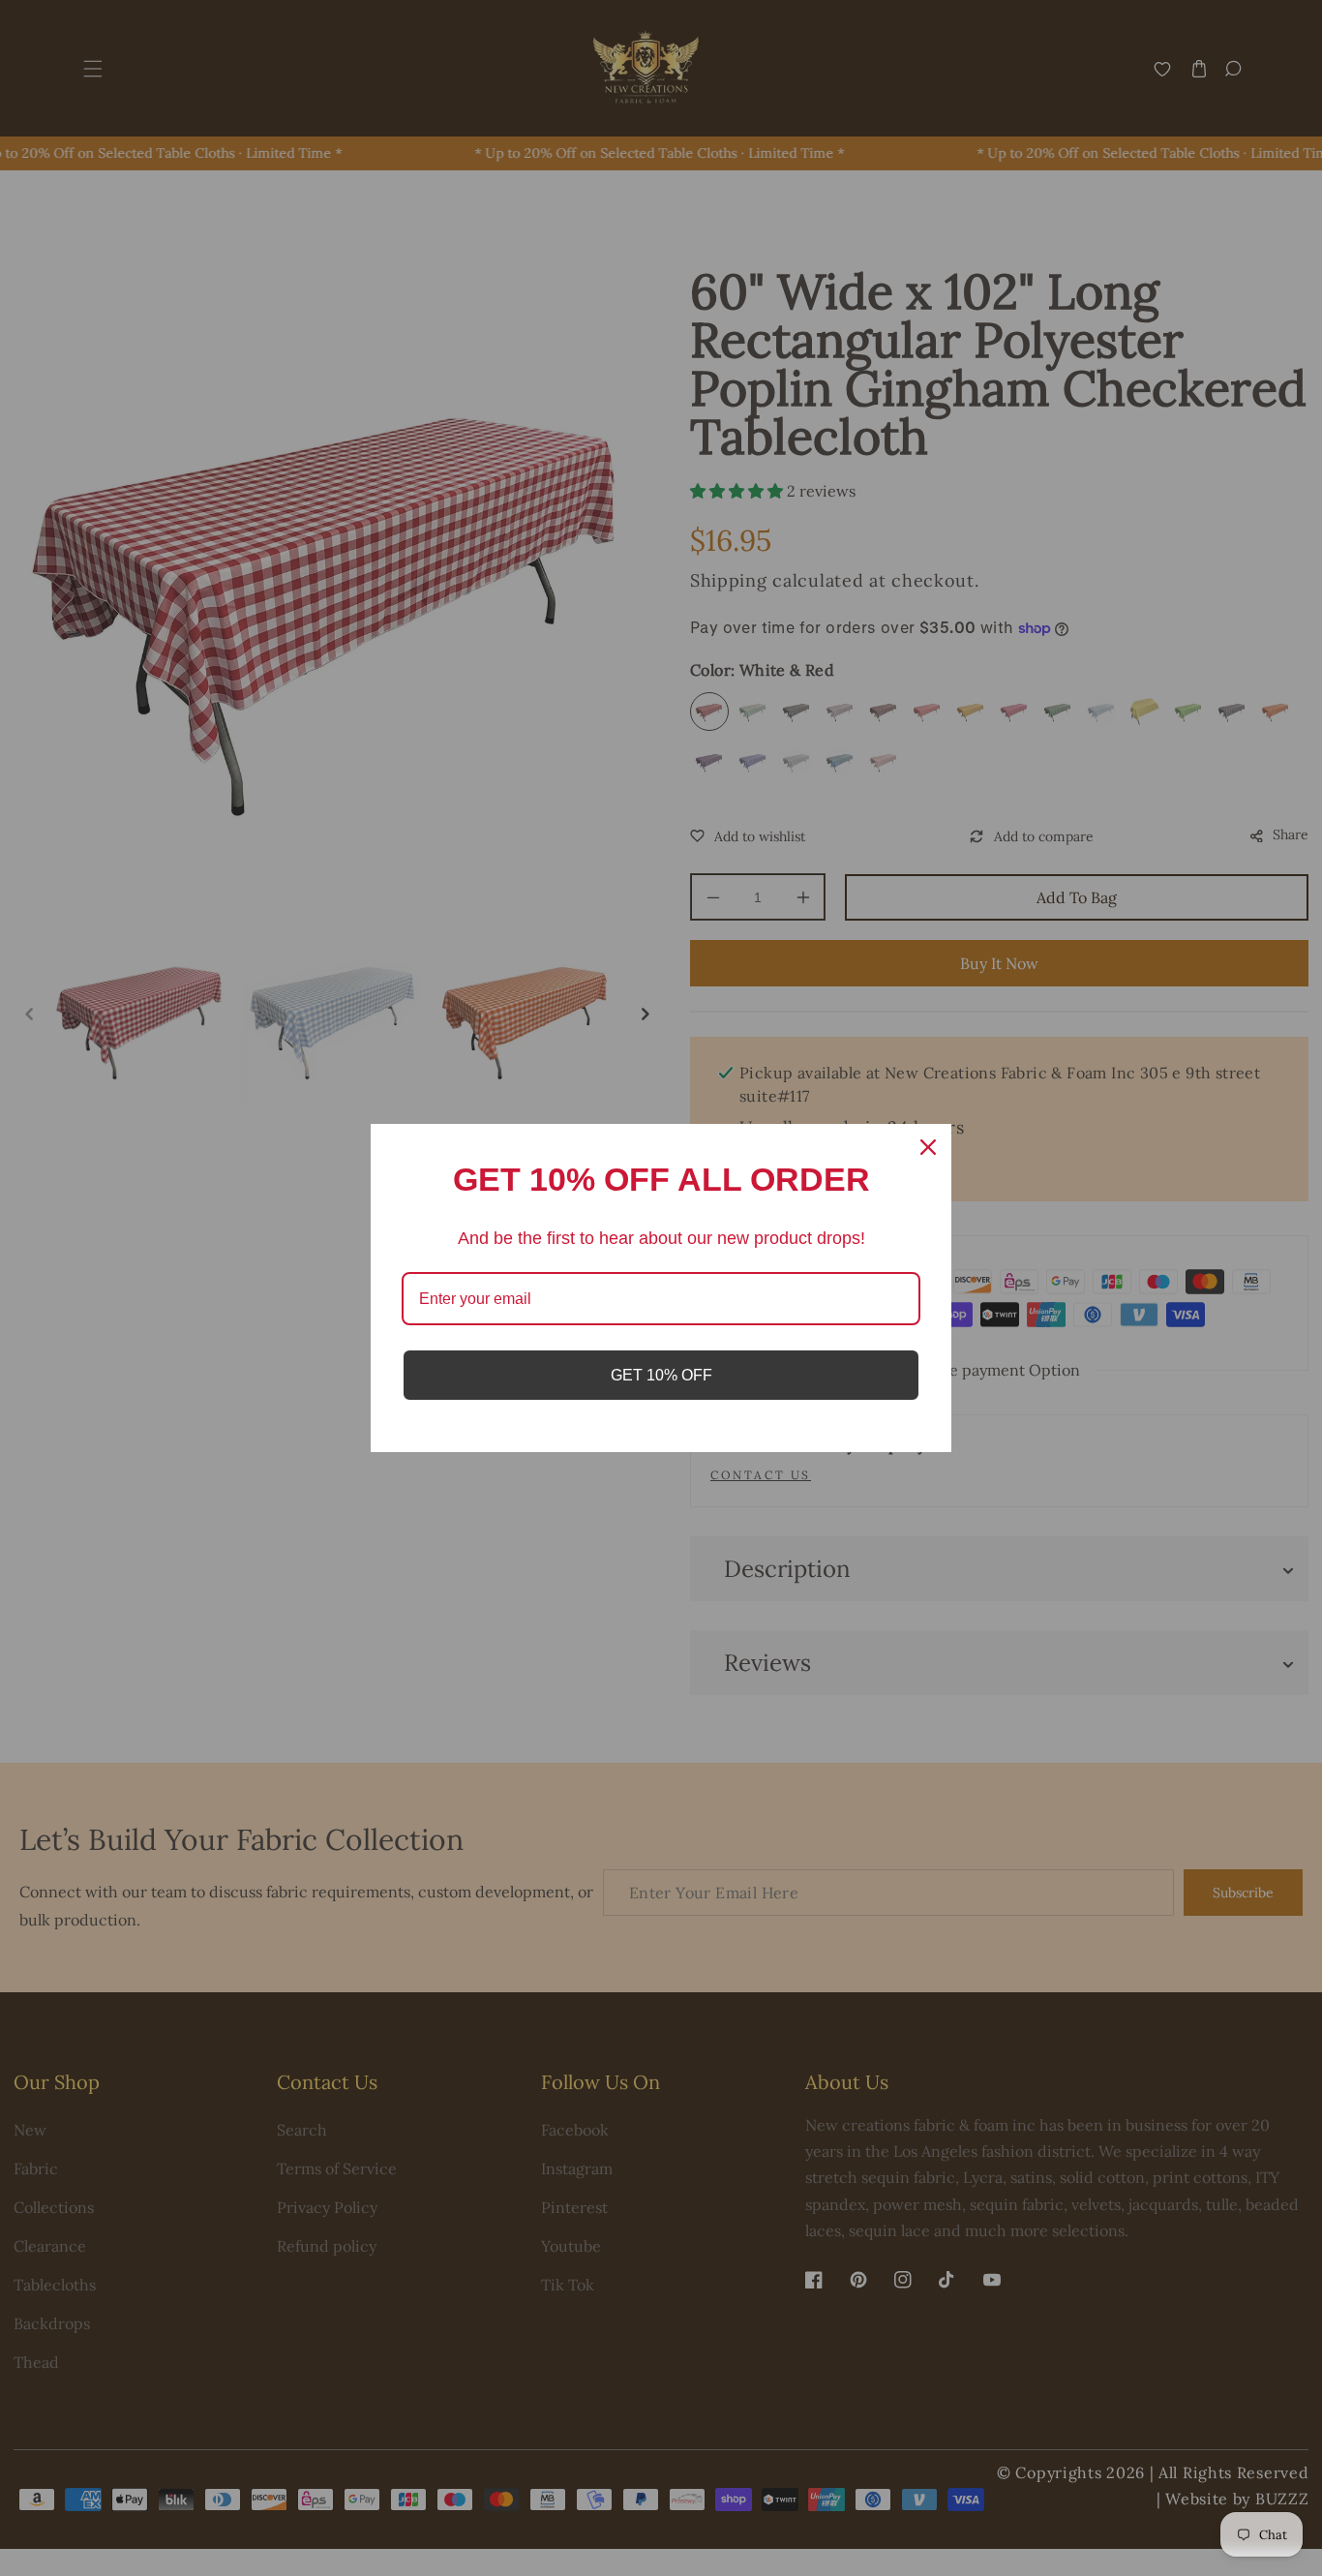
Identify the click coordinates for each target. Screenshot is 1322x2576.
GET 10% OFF (661, 1375)
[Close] (928, 1147)
